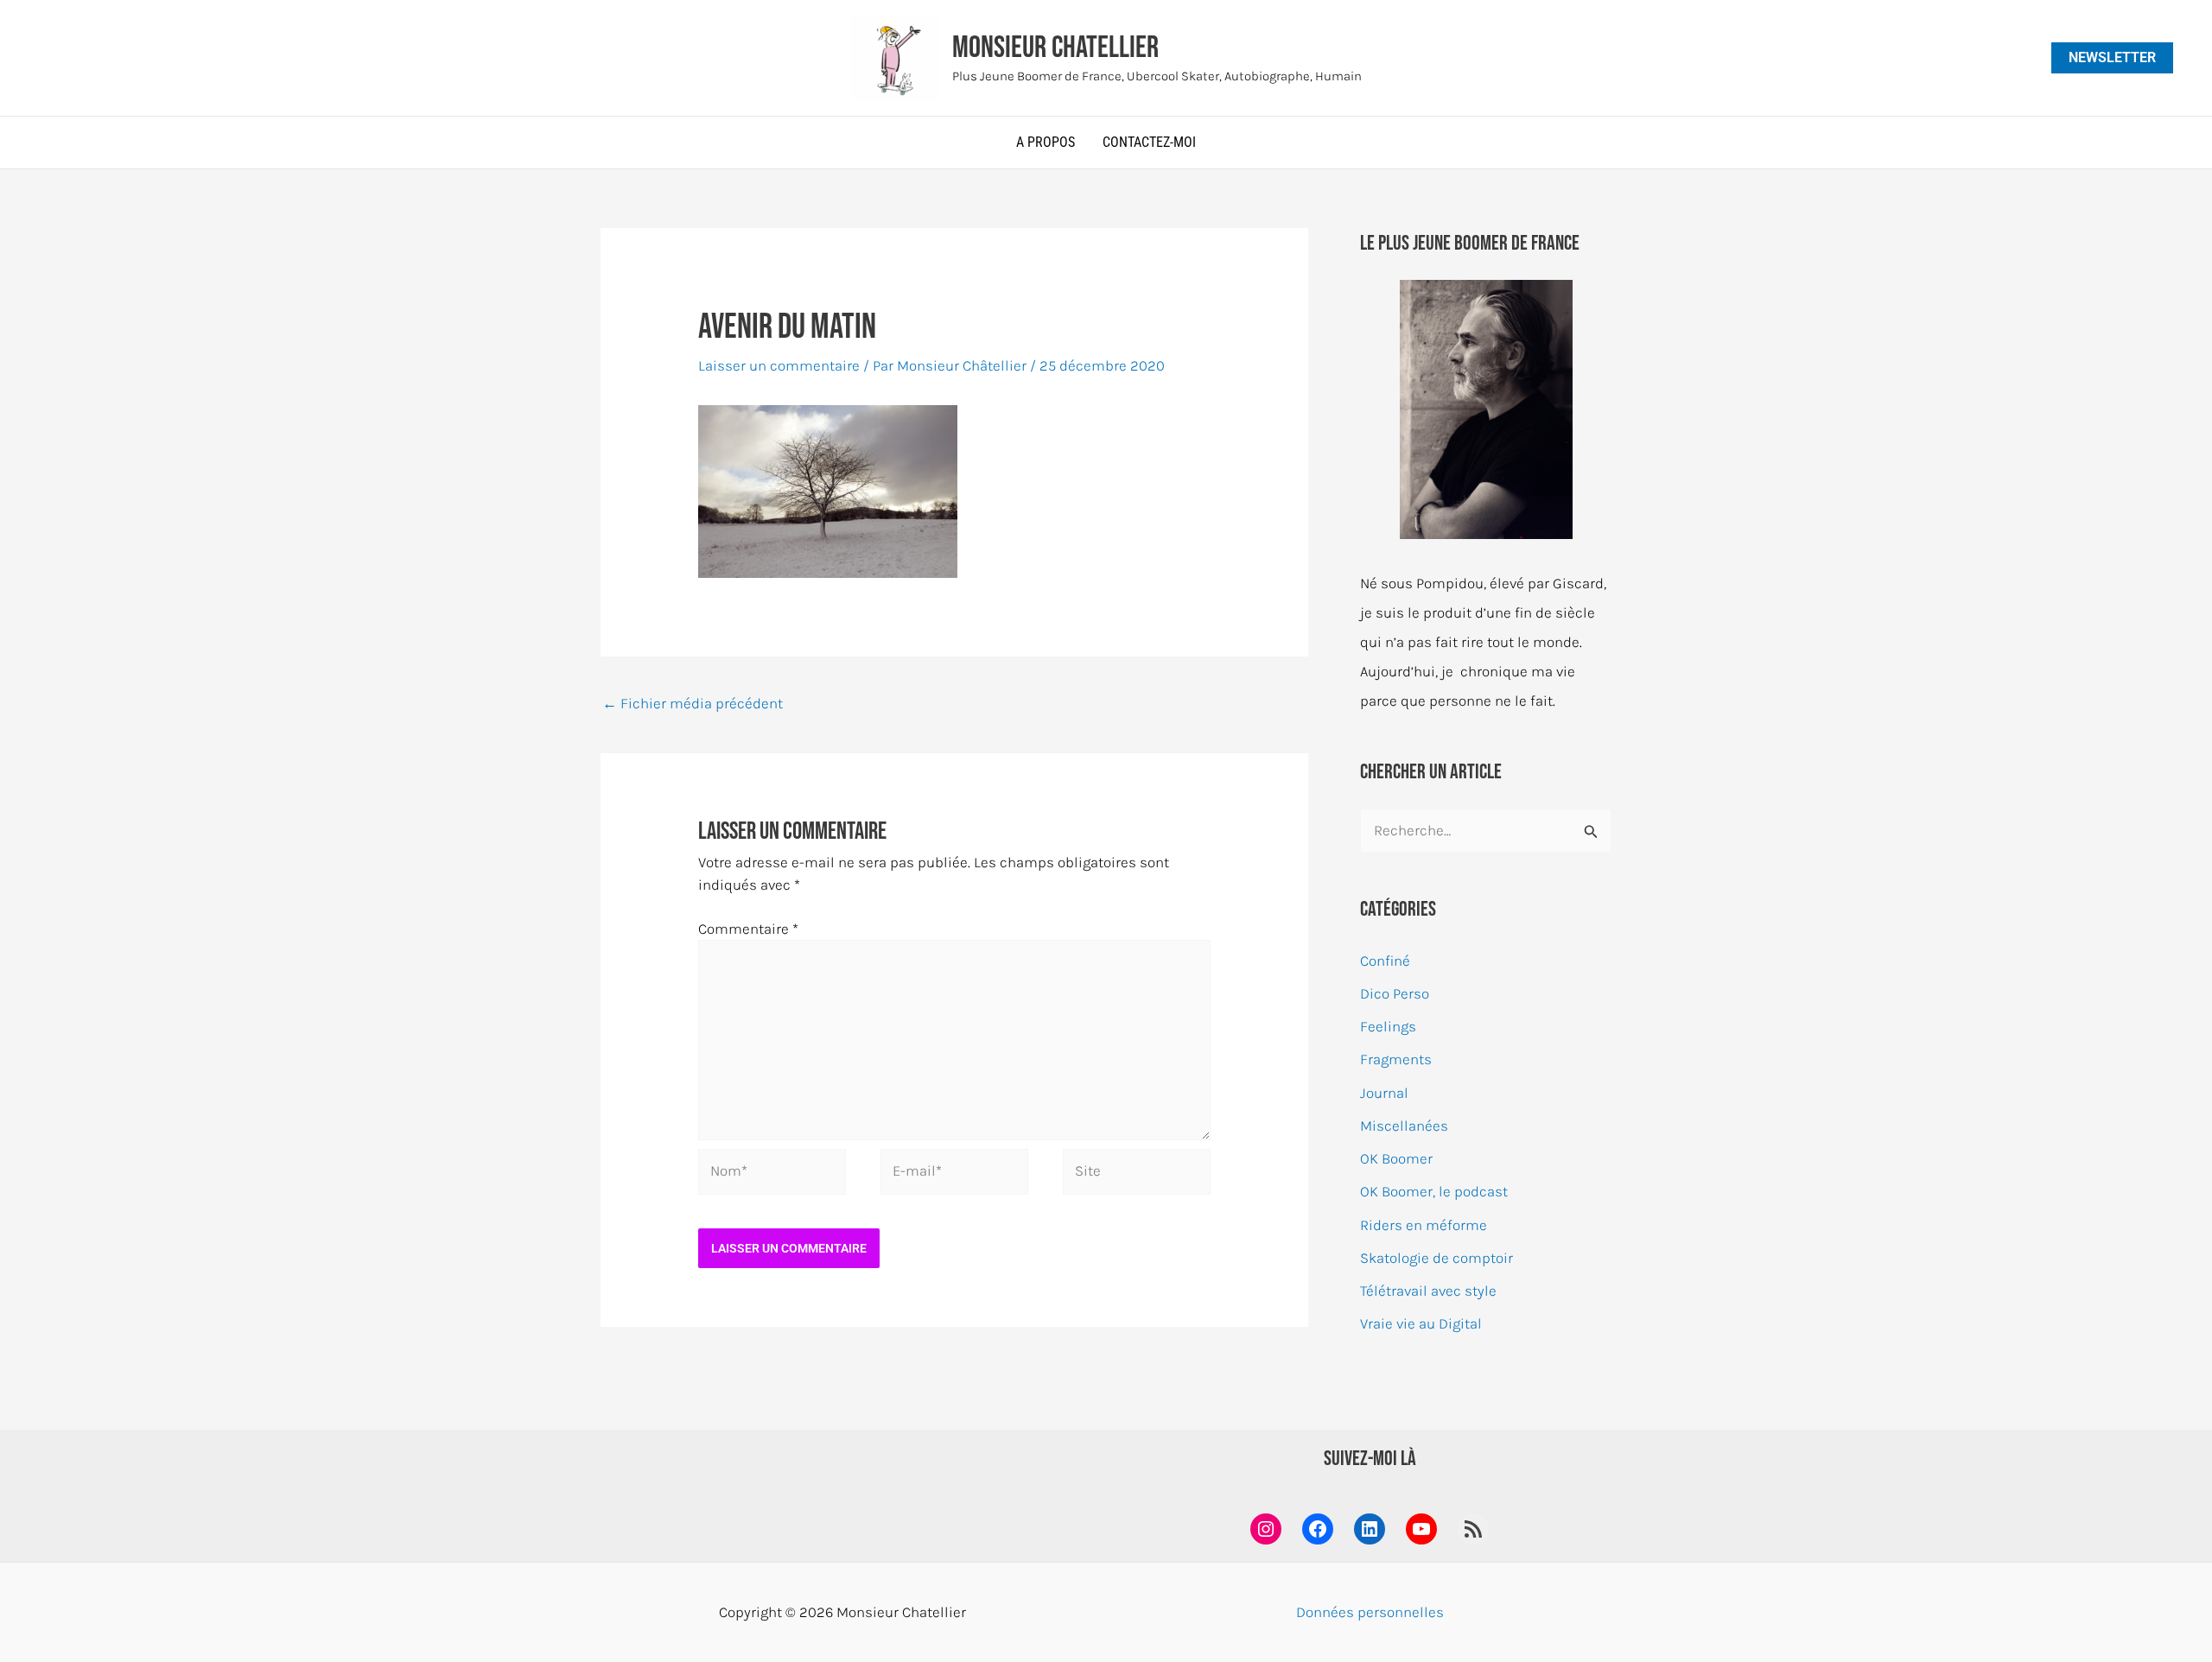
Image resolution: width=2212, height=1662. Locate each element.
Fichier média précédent (693, 703)
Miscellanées (1404, 1126)
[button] (2112, 58)
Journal (1384, 1093)
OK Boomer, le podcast (1434, 1191)
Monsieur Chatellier (1055, 48)
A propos (1046, 142)
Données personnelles (1370, 1612)
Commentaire (748, 929)
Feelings (1388, 1026)
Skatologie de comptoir (1437, 1258)
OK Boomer (1396, 1158)
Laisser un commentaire (779, 365)
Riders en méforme (1424, 1225)
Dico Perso (1395, 993)
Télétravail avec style (1428, 1291)
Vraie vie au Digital (1421, 1323)
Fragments (1396, 1059)
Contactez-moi (1149, 142)
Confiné (1385, 961)
